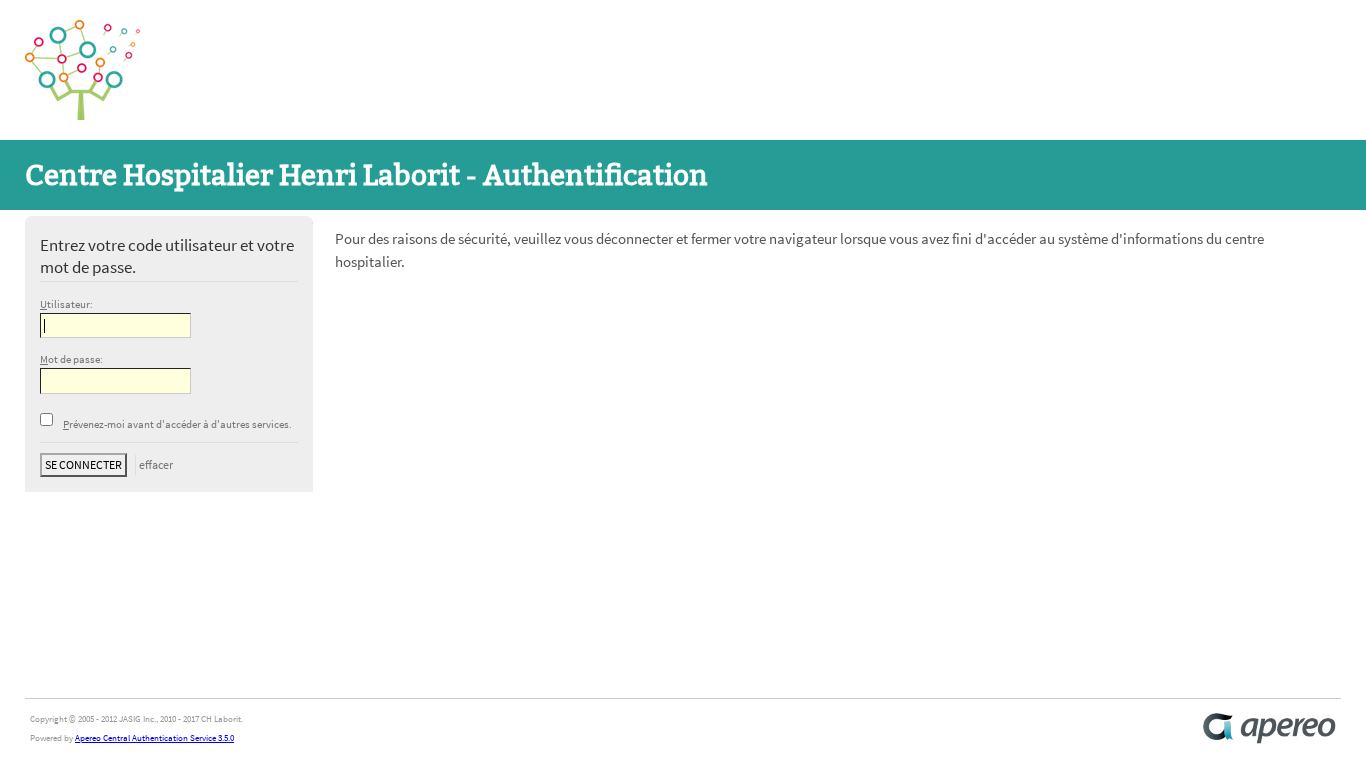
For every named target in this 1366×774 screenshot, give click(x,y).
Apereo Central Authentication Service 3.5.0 (154, 737)
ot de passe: (71, 359)
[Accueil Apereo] (1269, 728)
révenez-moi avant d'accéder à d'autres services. (177, 424)
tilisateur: (66, 304)
